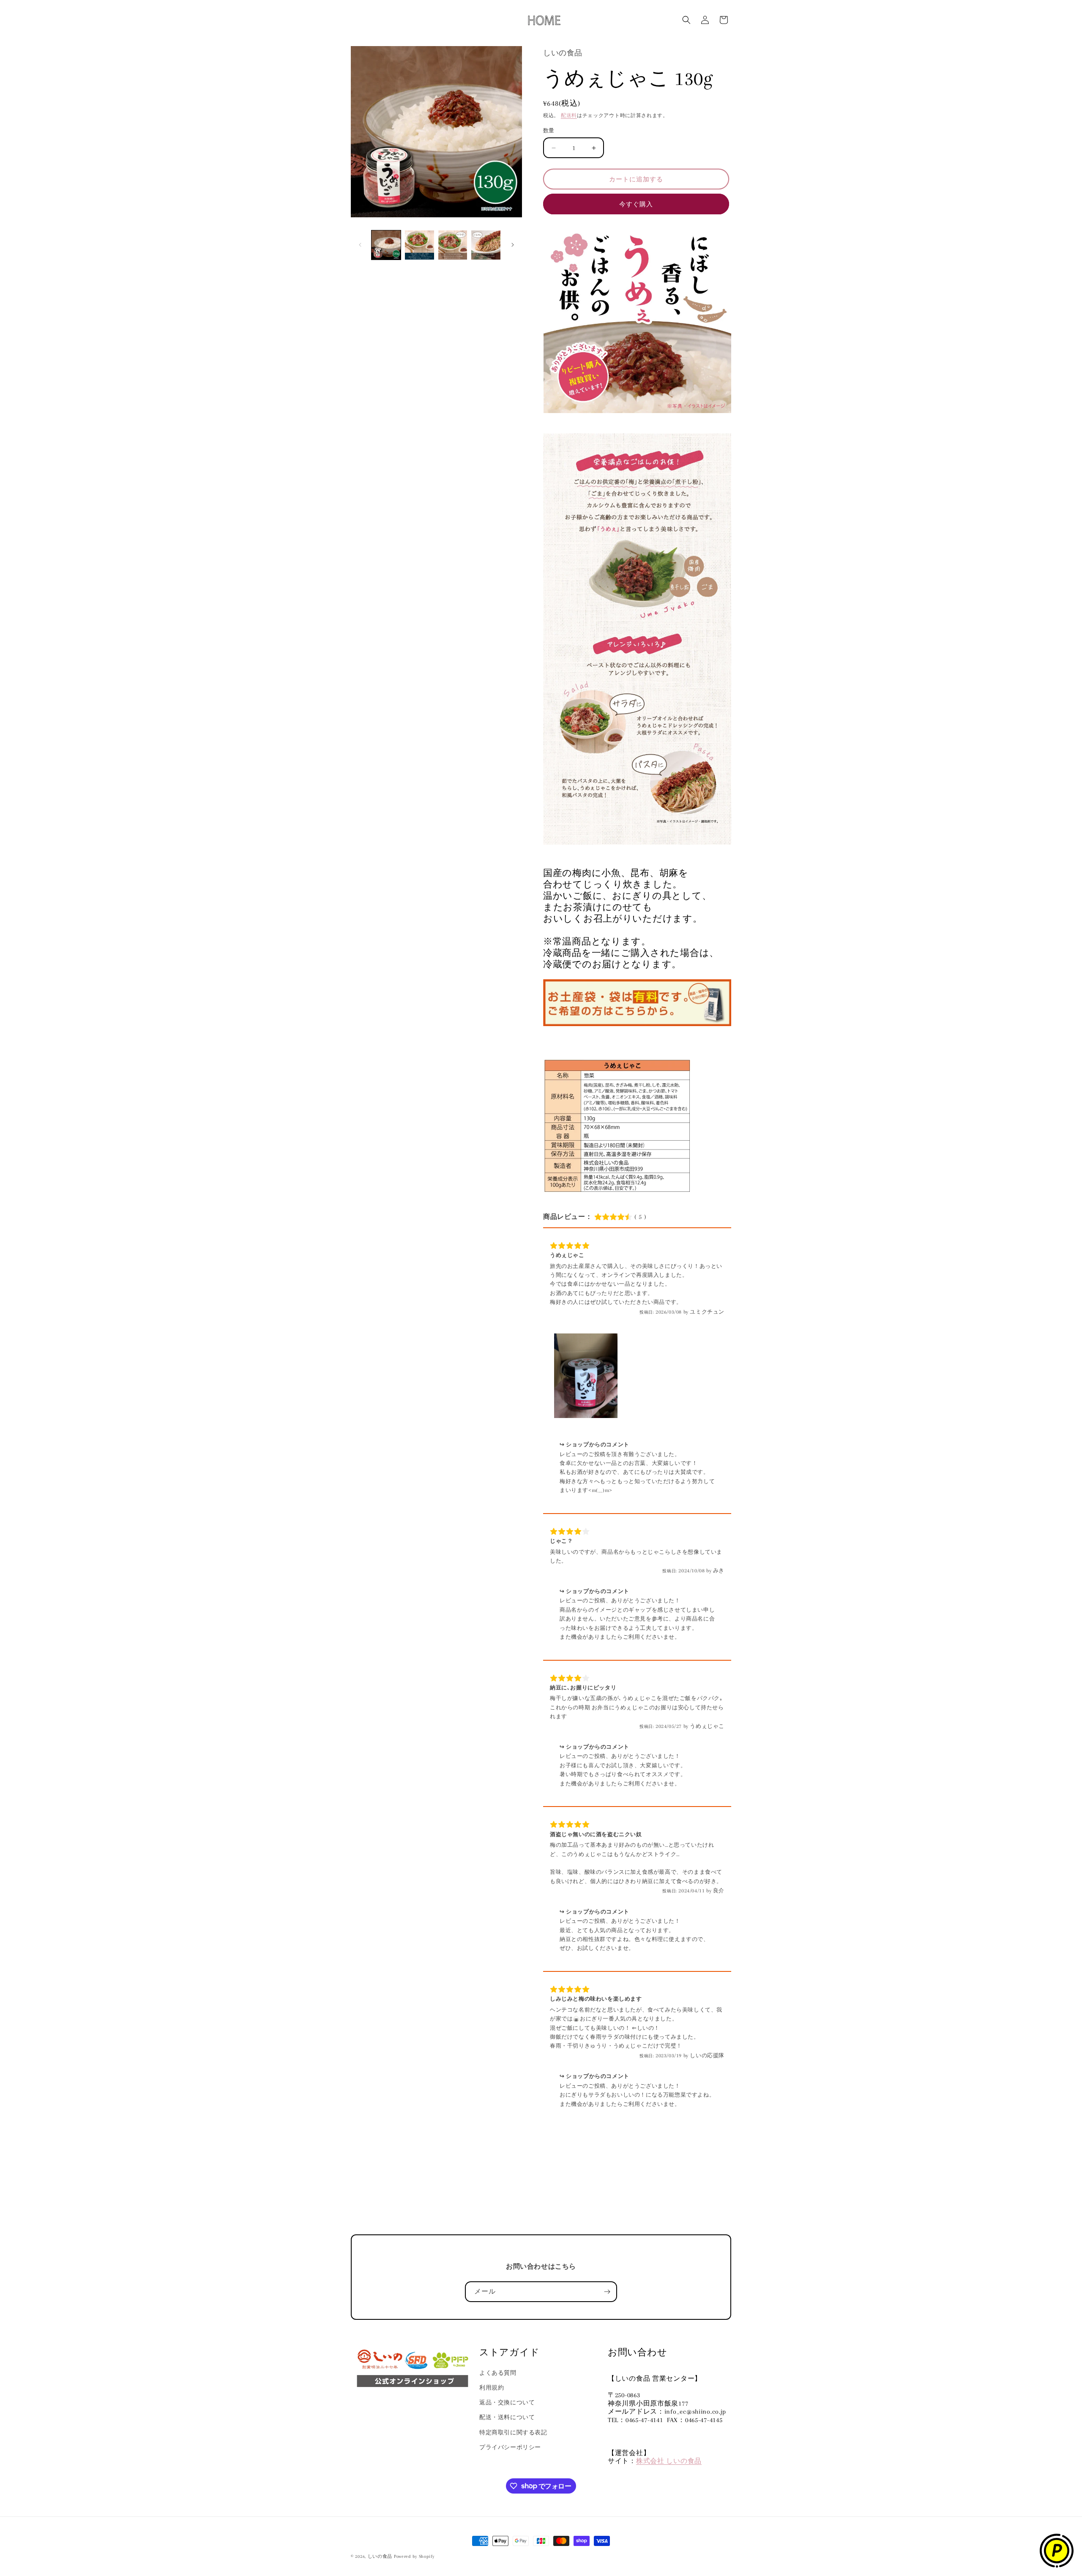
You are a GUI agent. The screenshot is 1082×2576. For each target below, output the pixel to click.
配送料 (569, 116)
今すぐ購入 (636, 204)
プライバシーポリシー (510, 2447)
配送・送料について (507, 2417)
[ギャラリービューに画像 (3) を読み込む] (453, 245)
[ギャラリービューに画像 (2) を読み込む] (419, 245)
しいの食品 (380, 2556)
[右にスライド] (513, 245)
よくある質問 (498, 2373)
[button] (686, 20)
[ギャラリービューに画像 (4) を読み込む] (486, 245)
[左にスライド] (360, 245)
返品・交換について (507, 2402)
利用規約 (492, 2388)
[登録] (607, 2292)
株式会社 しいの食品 (669, 2461)
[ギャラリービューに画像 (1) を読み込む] (386, 245)
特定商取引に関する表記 (513, 2432)
